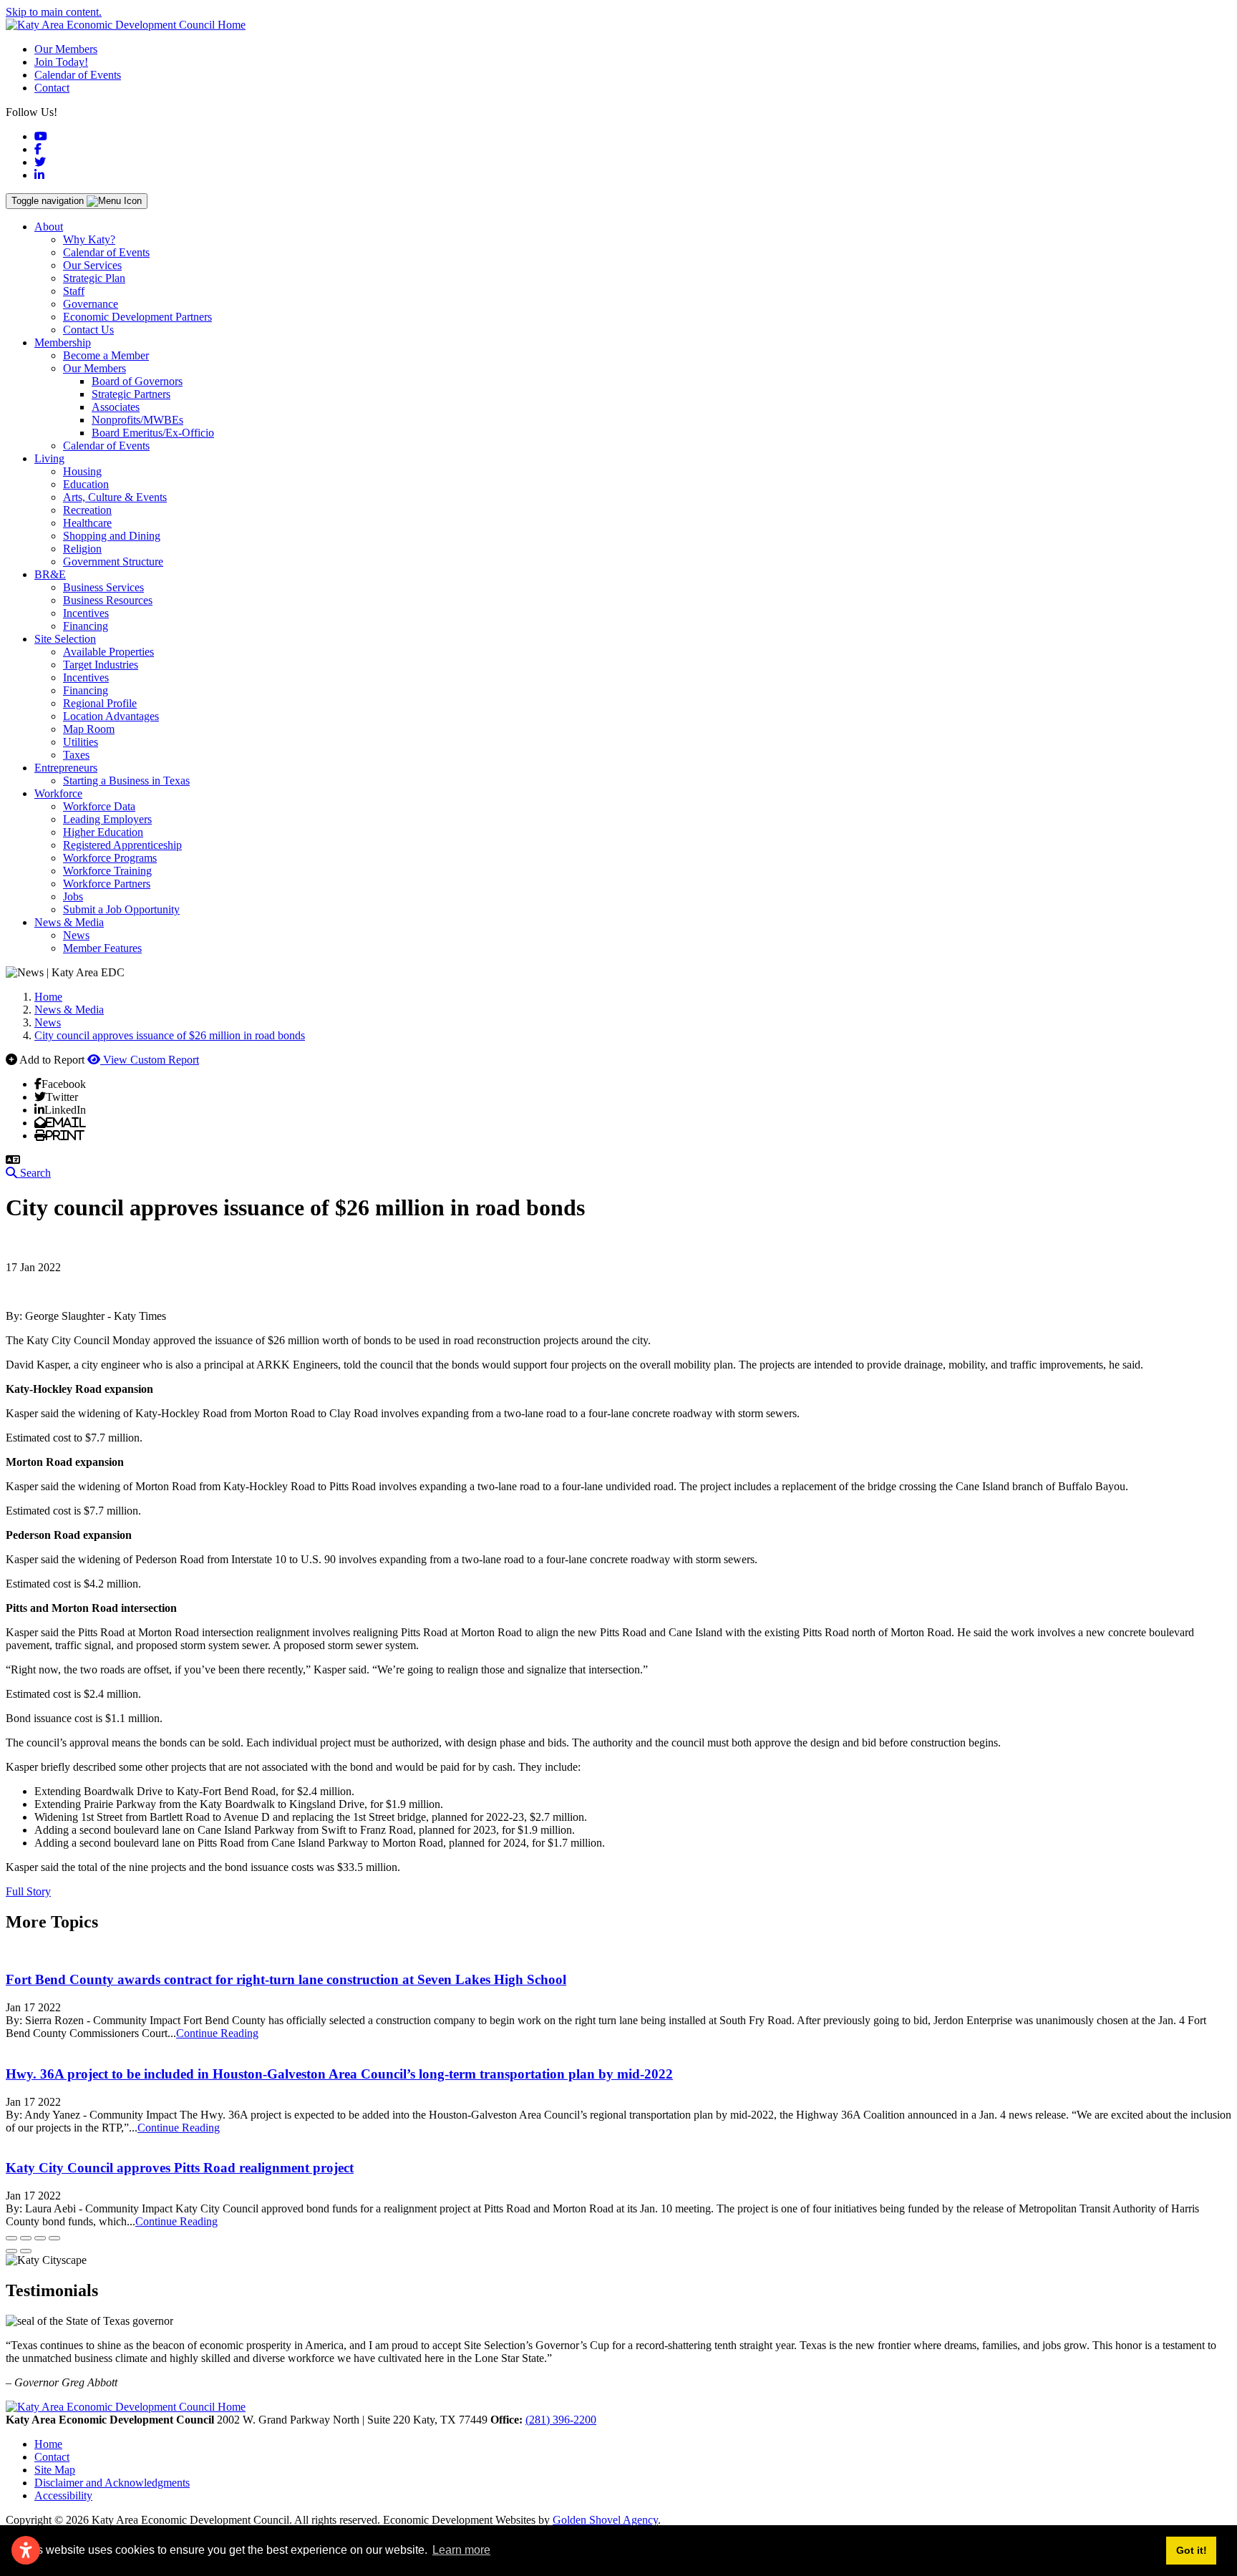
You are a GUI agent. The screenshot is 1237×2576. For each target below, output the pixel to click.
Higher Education (103, 832)
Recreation (87, 510)
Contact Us (88, 330)
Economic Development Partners (137, 317)
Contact (52, 88)
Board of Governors (137, 381)
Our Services (92, 265)
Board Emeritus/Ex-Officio (153, 433)
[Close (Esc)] (11, 2238)
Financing (86, 626)
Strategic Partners (131, 394)
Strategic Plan (94, 278)
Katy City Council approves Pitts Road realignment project (180, 2168)
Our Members (66, 49)
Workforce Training (107, 871)
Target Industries (101, 665)
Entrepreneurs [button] (66, 768)
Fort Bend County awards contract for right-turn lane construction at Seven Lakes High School (286, 1979)
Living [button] (49, 458)
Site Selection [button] (65, 639)
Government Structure (113, 562)
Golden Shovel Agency (605, 2520)
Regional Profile (100, 703)
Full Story (28, 1891)
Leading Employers (107, 819)
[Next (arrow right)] (26, 2251)
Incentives (86, 613)
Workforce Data (99, 806)
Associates (116, 407)
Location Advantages (111, 716)
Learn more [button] (461, 2550)
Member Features (102, 948)
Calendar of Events (78, 75)
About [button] (49, 227)
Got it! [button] (1192, 2550)
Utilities (81, 742)
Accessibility (63, 2495)
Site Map (55, 2470)
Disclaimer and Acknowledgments (112, 2483)
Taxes (76, 755)
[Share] (26, 2238)
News (76, 935)
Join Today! (61, 62)
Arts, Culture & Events (115, 497)
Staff (74, 291)
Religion (82, 549)
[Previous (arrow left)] (11, 2251)
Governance (91, 304)
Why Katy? (89, 239)
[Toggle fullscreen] (40, 2238)
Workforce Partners (107, 884)
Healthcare (87, 523)
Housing (82, 471)
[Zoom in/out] (54, 2238)
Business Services (103, 587)
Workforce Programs (110, 858)
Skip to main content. (54, 12)
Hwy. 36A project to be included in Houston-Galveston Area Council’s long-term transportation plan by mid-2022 (339, 2074)
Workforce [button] (58, 793)
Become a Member (106, 355)
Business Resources (108, 600)
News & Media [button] (69, 922)
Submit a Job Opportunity (121, 909)
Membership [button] (63, 342)
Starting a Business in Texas (126, 781)
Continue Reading (217, 2033)
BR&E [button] (50, 574)
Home (48, 2444)
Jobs (73, 896)
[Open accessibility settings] (26, 2550)
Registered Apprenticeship (122, 845)
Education (86, 484)
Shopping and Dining (112, 536)
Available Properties (108, 652)
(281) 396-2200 (561, 2420)
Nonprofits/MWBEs (137, 420)
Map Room (89, 729)
